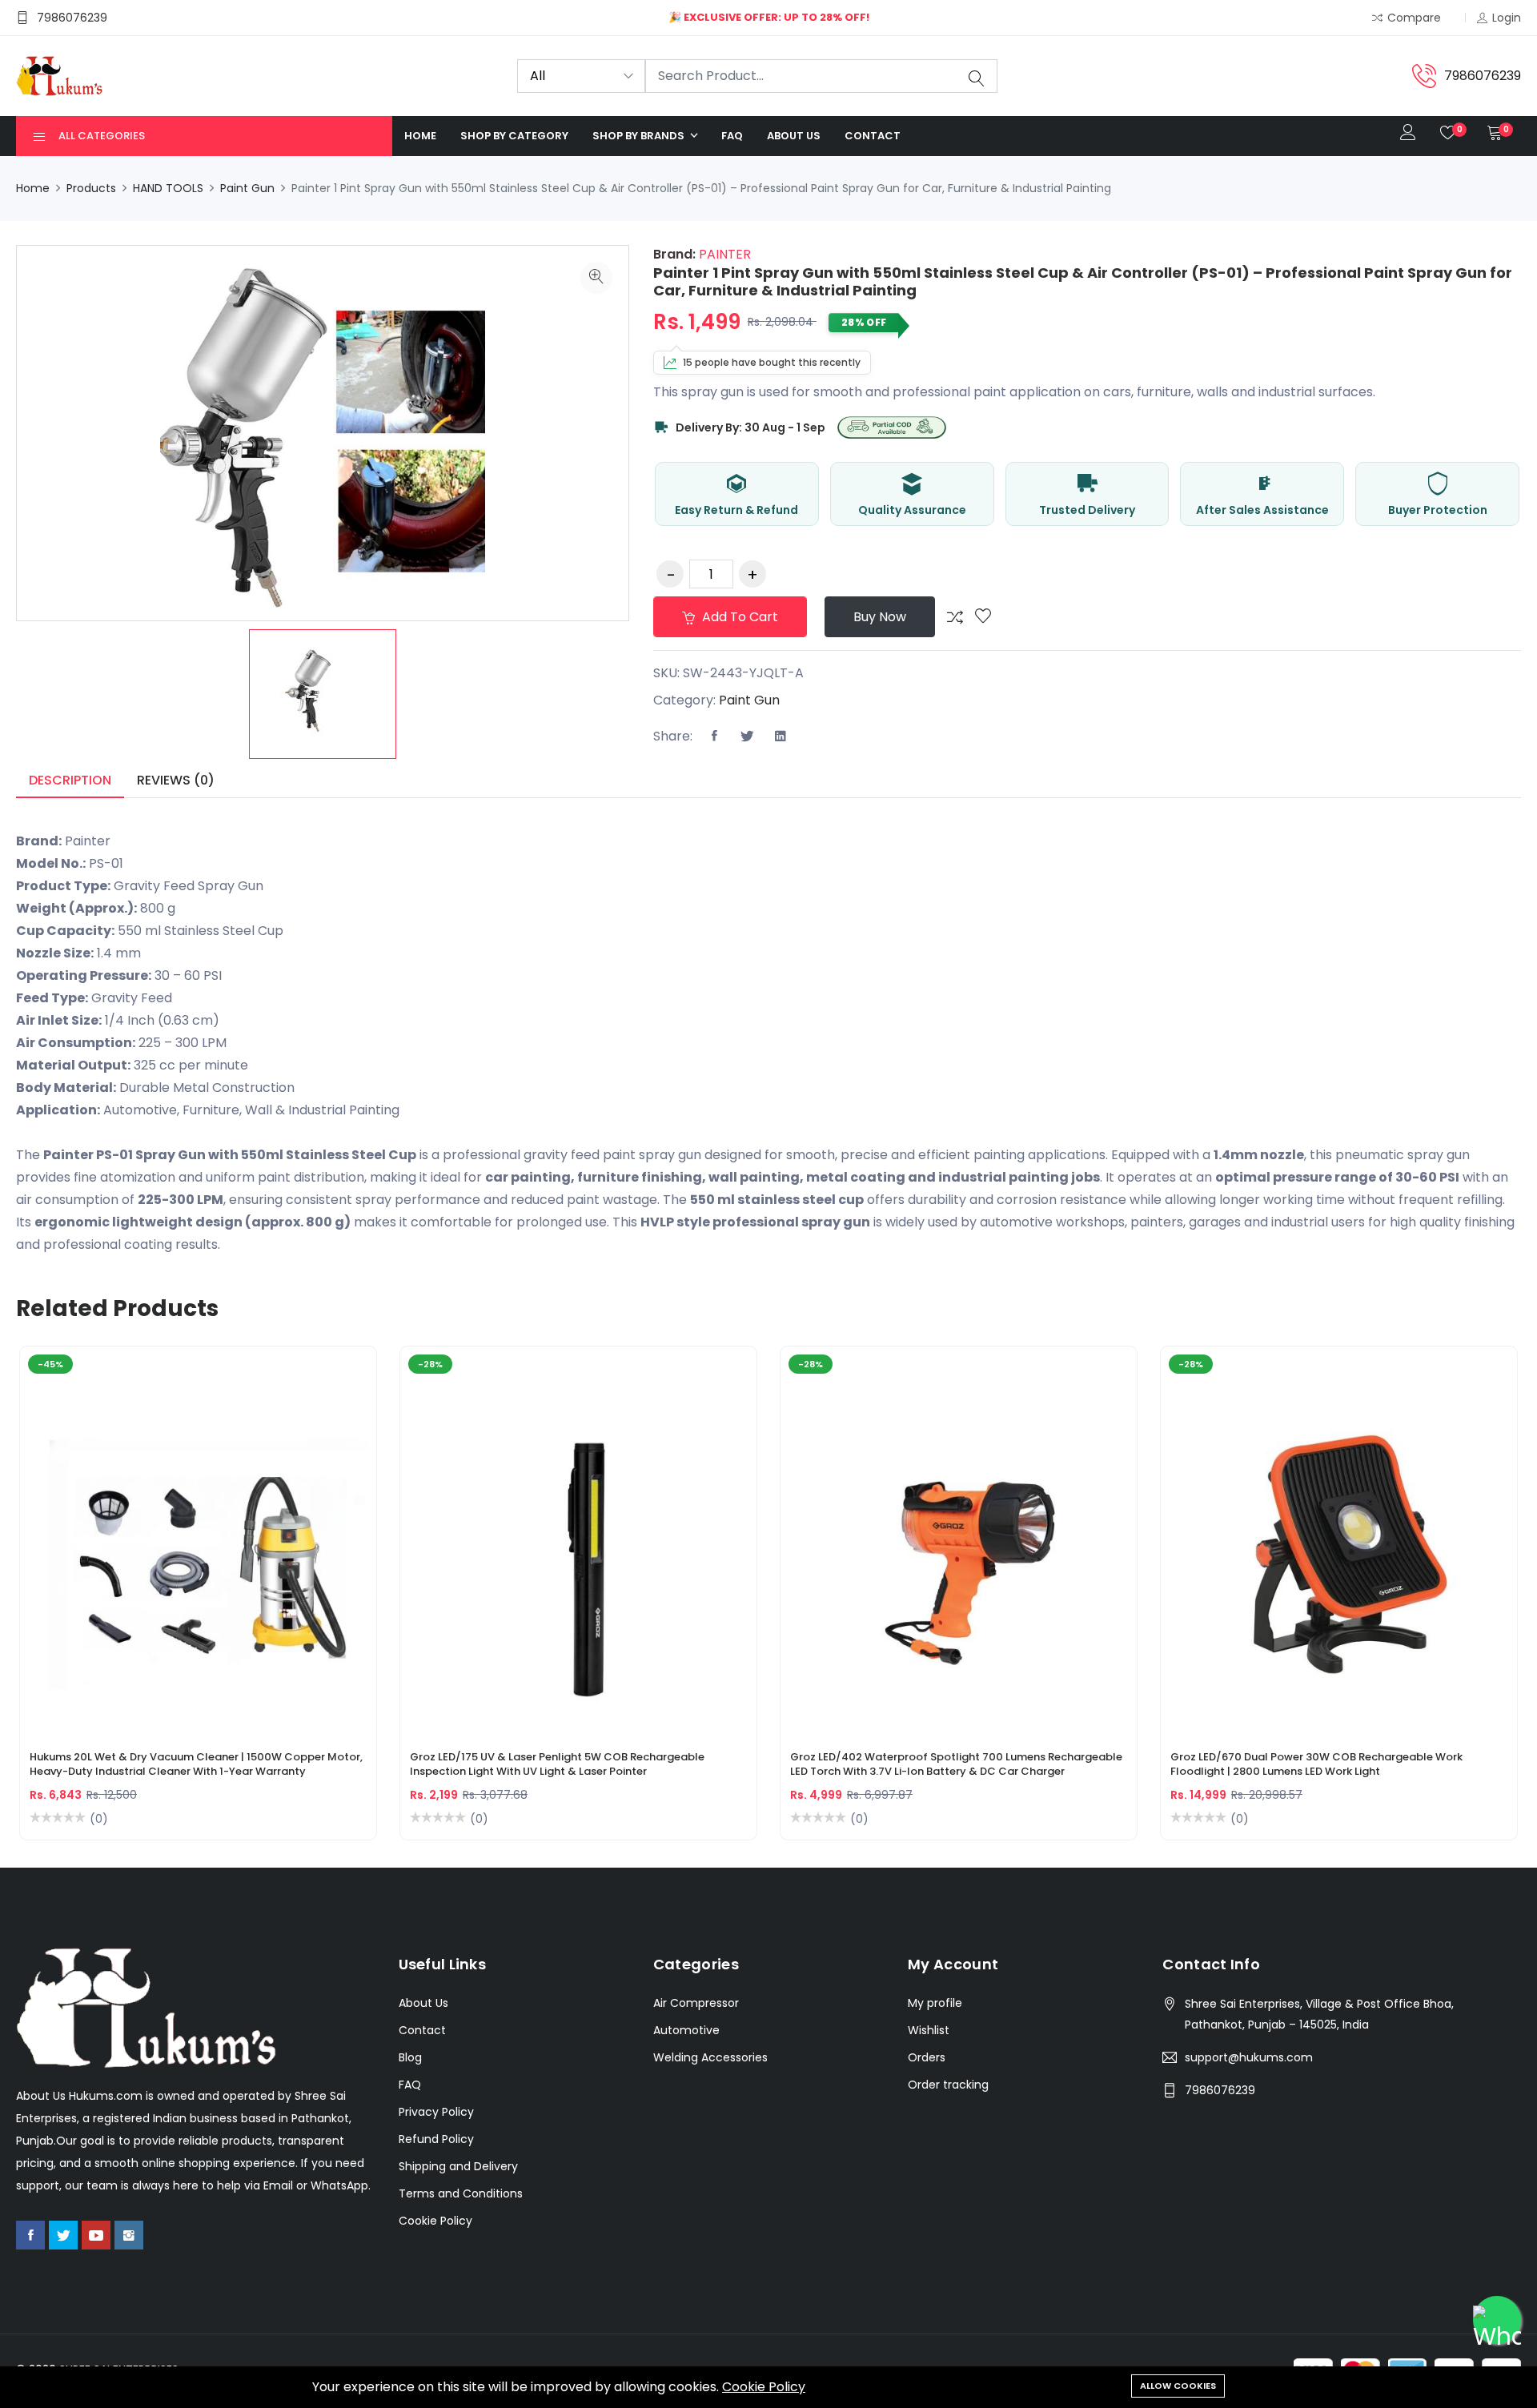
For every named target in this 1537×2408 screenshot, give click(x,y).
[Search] (977, 77)
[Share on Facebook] (715, 736)
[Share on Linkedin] (781, 736)
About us (794, 136)
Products (91, 188)
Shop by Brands (640, 136)
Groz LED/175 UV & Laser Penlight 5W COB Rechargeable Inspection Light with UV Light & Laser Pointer (557, 1764)
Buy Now (880, 617)
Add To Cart (142, 1556)
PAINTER (723, 254)
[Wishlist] (983, 617)
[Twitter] (63, 2235)
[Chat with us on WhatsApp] (1497, 2320)
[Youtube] (96, 2235)
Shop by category (514, 136)
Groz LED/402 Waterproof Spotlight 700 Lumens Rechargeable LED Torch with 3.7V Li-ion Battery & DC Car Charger (956, 1764)
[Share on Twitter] (748, 736)
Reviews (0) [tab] (176, 780)
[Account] (1408, 136)
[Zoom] (596, 278)
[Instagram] (129, 2235)
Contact (873, 136)
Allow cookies (1178, 2386)
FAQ (732, 136)
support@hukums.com (1249, 2057)
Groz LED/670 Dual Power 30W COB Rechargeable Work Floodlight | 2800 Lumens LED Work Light (1316, 1764)
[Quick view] (217, 1556)
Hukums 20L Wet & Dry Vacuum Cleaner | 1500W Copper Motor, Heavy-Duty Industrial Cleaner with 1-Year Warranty (196, 1764)
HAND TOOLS (168, 188)
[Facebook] (30, 2235)
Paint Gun (247, 188)
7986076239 (1220, 2090)
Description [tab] (70, 780)
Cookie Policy (764, 2387)
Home (420, 136)
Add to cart (738, 617)
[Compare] (955, 617)
